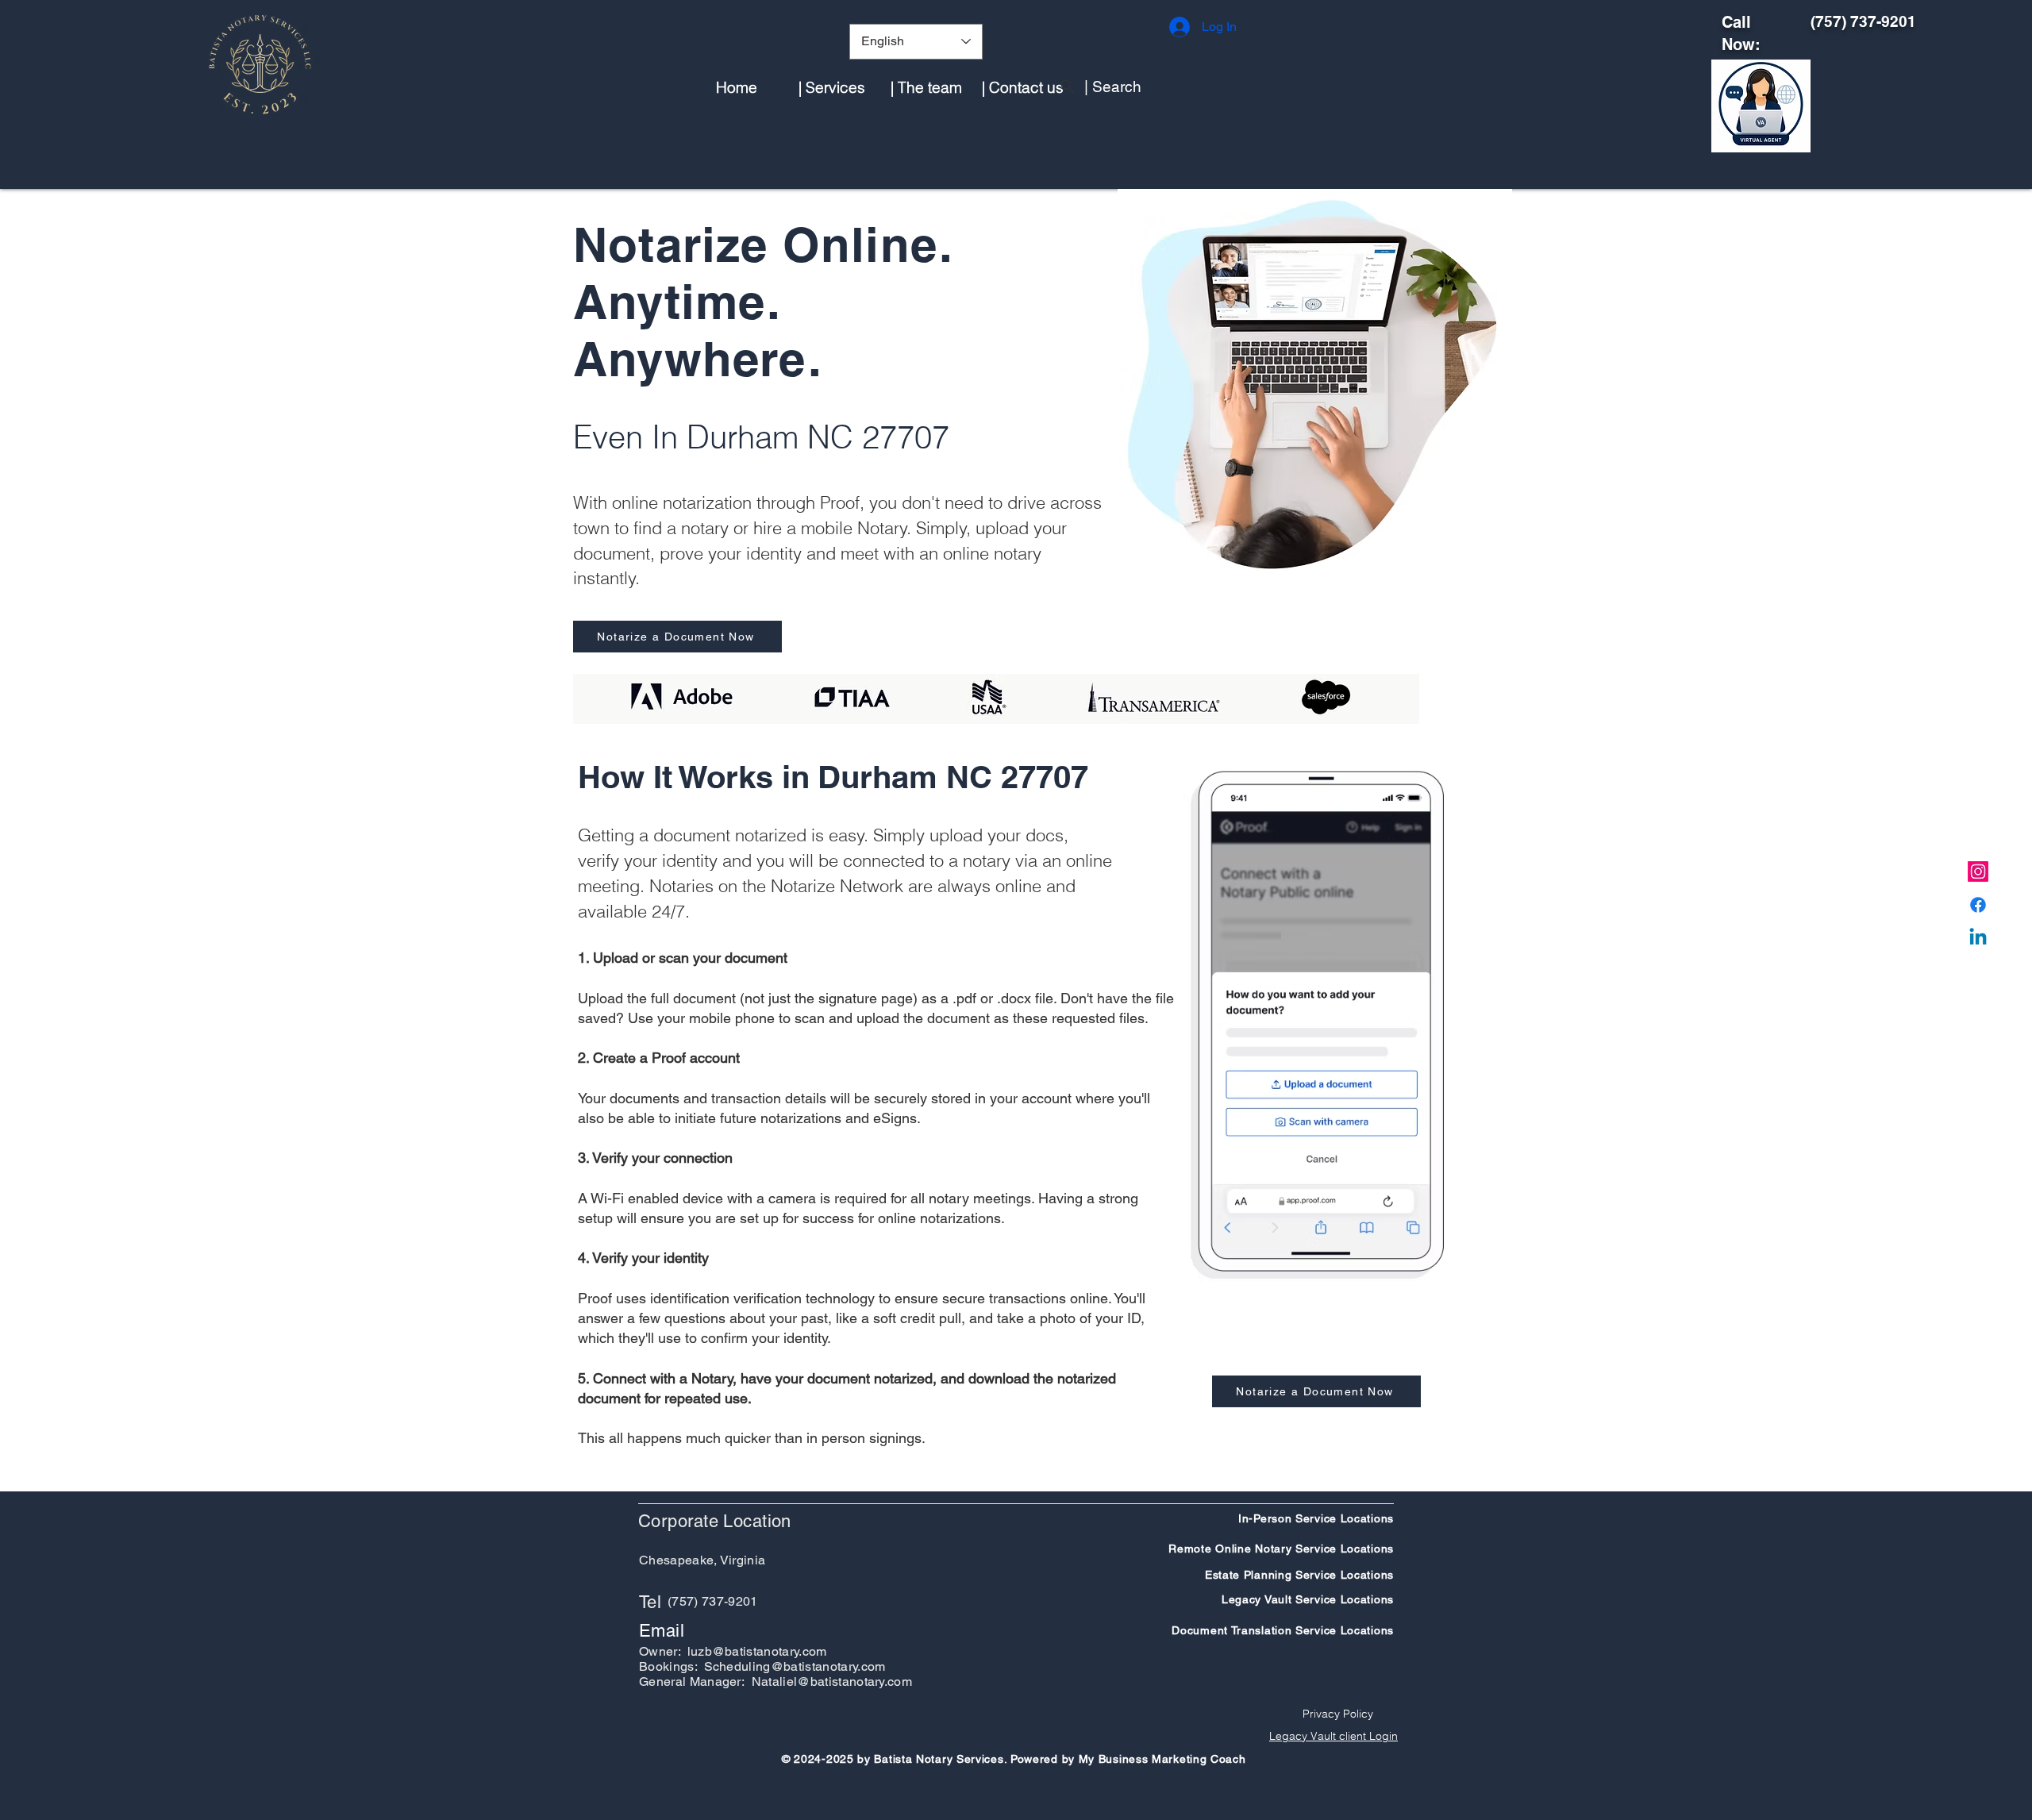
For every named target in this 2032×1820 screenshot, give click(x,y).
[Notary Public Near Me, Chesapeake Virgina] (1978, 872)
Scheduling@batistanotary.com (795, 1666)
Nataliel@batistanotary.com (832, 1681)
